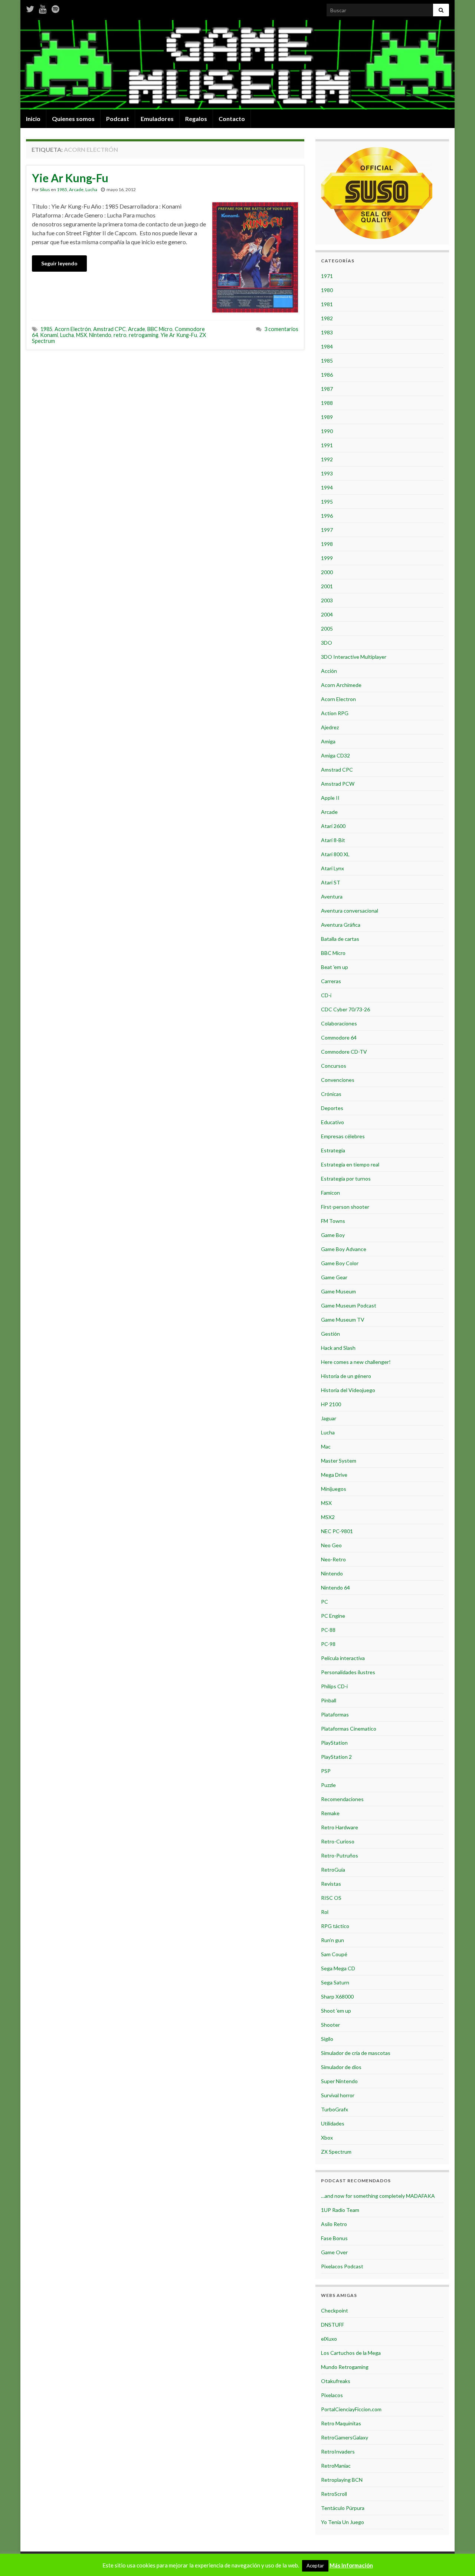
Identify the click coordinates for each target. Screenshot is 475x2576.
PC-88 (328, 1630)
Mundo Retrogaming (345, 2367)
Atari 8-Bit (333, 840)
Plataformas (335, 1714)
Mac (326, 1446)
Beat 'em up (335, 967)
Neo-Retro (333, 1559)
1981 (327, 304)
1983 (327, 332)
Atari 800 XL (335, 854)
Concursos (334, 1066)
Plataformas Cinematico (349, 1729)
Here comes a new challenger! (356, 1362)
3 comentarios (281, 329)
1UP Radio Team (340, 2210)
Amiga (328, 741)
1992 (327, 459)
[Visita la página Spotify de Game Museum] (55, 8)
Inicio (33, 119)
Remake (330, 1813)
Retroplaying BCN (342, 2480)
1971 (327, 276)
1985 (62, 189)
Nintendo (100, 335)
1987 (327, 389)
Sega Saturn (335, 1982)
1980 (327, 290)
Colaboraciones (339, 1023)
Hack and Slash (338, 1348)
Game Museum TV (343, 1320)
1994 (327, 487)
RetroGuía (333, 1870)
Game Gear (334, 1277)
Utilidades (333, 2123)
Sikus (45, 189)
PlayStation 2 (336, 1757)
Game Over (334, 2252)
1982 (327, 318)
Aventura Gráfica (341, 925)
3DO (327, 643)
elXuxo (329, 2339)
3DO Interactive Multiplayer (354, 657)
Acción (329, 671)
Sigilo (327, 2039)
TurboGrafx (335, 2109)
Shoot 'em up (336, 2011)
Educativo (332, 1122)
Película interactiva (343, 1658)
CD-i (326, 995)
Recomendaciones (342, 1799)
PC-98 (328, 1644)
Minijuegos (334, 1489)
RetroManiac (336, 2466)
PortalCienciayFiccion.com (351, 2409)
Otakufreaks (336, 2381)
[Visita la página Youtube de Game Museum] (43, 8)
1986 (327, 375)
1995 (327, 502)
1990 (327, 431)
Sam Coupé (334, 1954)
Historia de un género (346, 1376)
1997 (327, 530)
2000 (327, 572)
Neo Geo (331, 1545)
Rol (325, 1912)
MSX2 (328, 1517)
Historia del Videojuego (348, 1390)
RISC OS (331, 1898)
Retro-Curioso (338, 1841)
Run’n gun (332, 1940)
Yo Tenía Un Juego (343, 2522)
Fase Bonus (334, 2238)
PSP (326, 1771)
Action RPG (335, 713)
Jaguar (329, 1418)
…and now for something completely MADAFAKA (378, 2196)
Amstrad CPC (109, 329)
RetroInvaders (338, 2451)
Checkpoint (335, 2310)
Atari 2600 (333, 826)
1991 (327, 445)
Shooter (330, 2025)
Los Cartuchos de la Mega (351, 2353)
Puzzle (328, 1785)
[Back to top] (458, 2559)
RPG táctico (335, 1926)
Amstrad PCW (338, 784)
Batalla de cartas (340, 939)
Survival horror (338, 2095)
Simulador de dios (341, 2067)
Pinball (329, 1700)
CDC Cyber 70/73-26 (345, 1009)
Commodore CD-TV (344, 1052)
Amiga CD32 (335, 755)
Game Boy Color (340, 1263)
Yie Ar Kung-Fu (70, 178)
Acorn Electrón (73, 329)
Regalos (196, 119)
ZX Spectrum (336, 2152)
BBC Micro (160, 329)
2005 (327, 629)
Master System (339, 1461)
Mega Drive (334, 1475)
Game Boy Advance (344, 1249)
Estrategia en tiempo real (350, 1164)
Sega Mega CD (338, 1968)
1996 (327, 516)
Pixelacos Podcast (342, 2266)
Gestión (330, 1334)
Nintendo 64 (335, 1588)
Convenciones (338, 1080)
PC (325, 1602)
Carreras (331, 981)
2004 (327, 614)
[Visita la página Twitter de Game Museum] (30, 8)
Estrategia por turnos (346, 1179)
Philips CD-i (334, 1686)
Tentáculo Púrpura (343, 2508)
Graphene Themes (80, 2567)
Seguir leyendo (59, 263)
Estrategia (333, 1150)
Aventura (332, 896)
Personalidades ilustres (348, 1672)
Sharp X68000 (337, 1996)
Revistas (331, 1884)
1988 (327, 403)
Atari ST (331, 882)
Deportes (332, 1108)
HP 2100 (331, 1404)
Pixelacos (332, 2395)
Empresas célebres (343, 1136)
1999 (327, 558)
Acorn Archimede (341, 685)
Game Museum (338, 1291)
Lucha (91, 189)
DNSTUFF (332, 2325)
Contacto (232, 119)
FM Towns (333, 1221)
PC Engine (333, 1616)
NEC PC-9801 (337, 1531)
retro (120, 335)
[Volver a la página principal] (237, 65)
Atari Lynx (332, 868)
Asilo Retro (334, 2224)
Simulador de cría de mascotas (356, 2053)
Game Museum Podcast (349, 1305)
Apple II (330, 798)
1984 (327, 346)
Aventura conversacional (350, 911)
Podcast (118, 119)
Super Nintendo (339, 2081)
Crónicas (331, 1094)
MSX (81, 335)
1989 (327, 417)
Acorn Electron (338, 699)
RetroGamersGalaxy (345, 2437)
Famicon (330, 1193)
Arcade (76, 189)
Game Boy (333, 1235)
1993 (327, 473)
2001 (327, 586)
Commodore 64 (339, 1037)
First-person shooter (345, 1207)
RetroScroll (334, 2494)
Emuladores (157, 119)
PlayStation (334, 1743)
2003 (327, 600)
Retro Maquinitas (341, 2423)
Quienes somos (73, 119)
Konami (49, 335)
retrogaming (144, 335)
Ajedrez (330, 727)
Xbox (327, 2138)
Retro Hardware (340, 1827)
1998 (327, 544)
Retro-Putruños (340, 1855)
